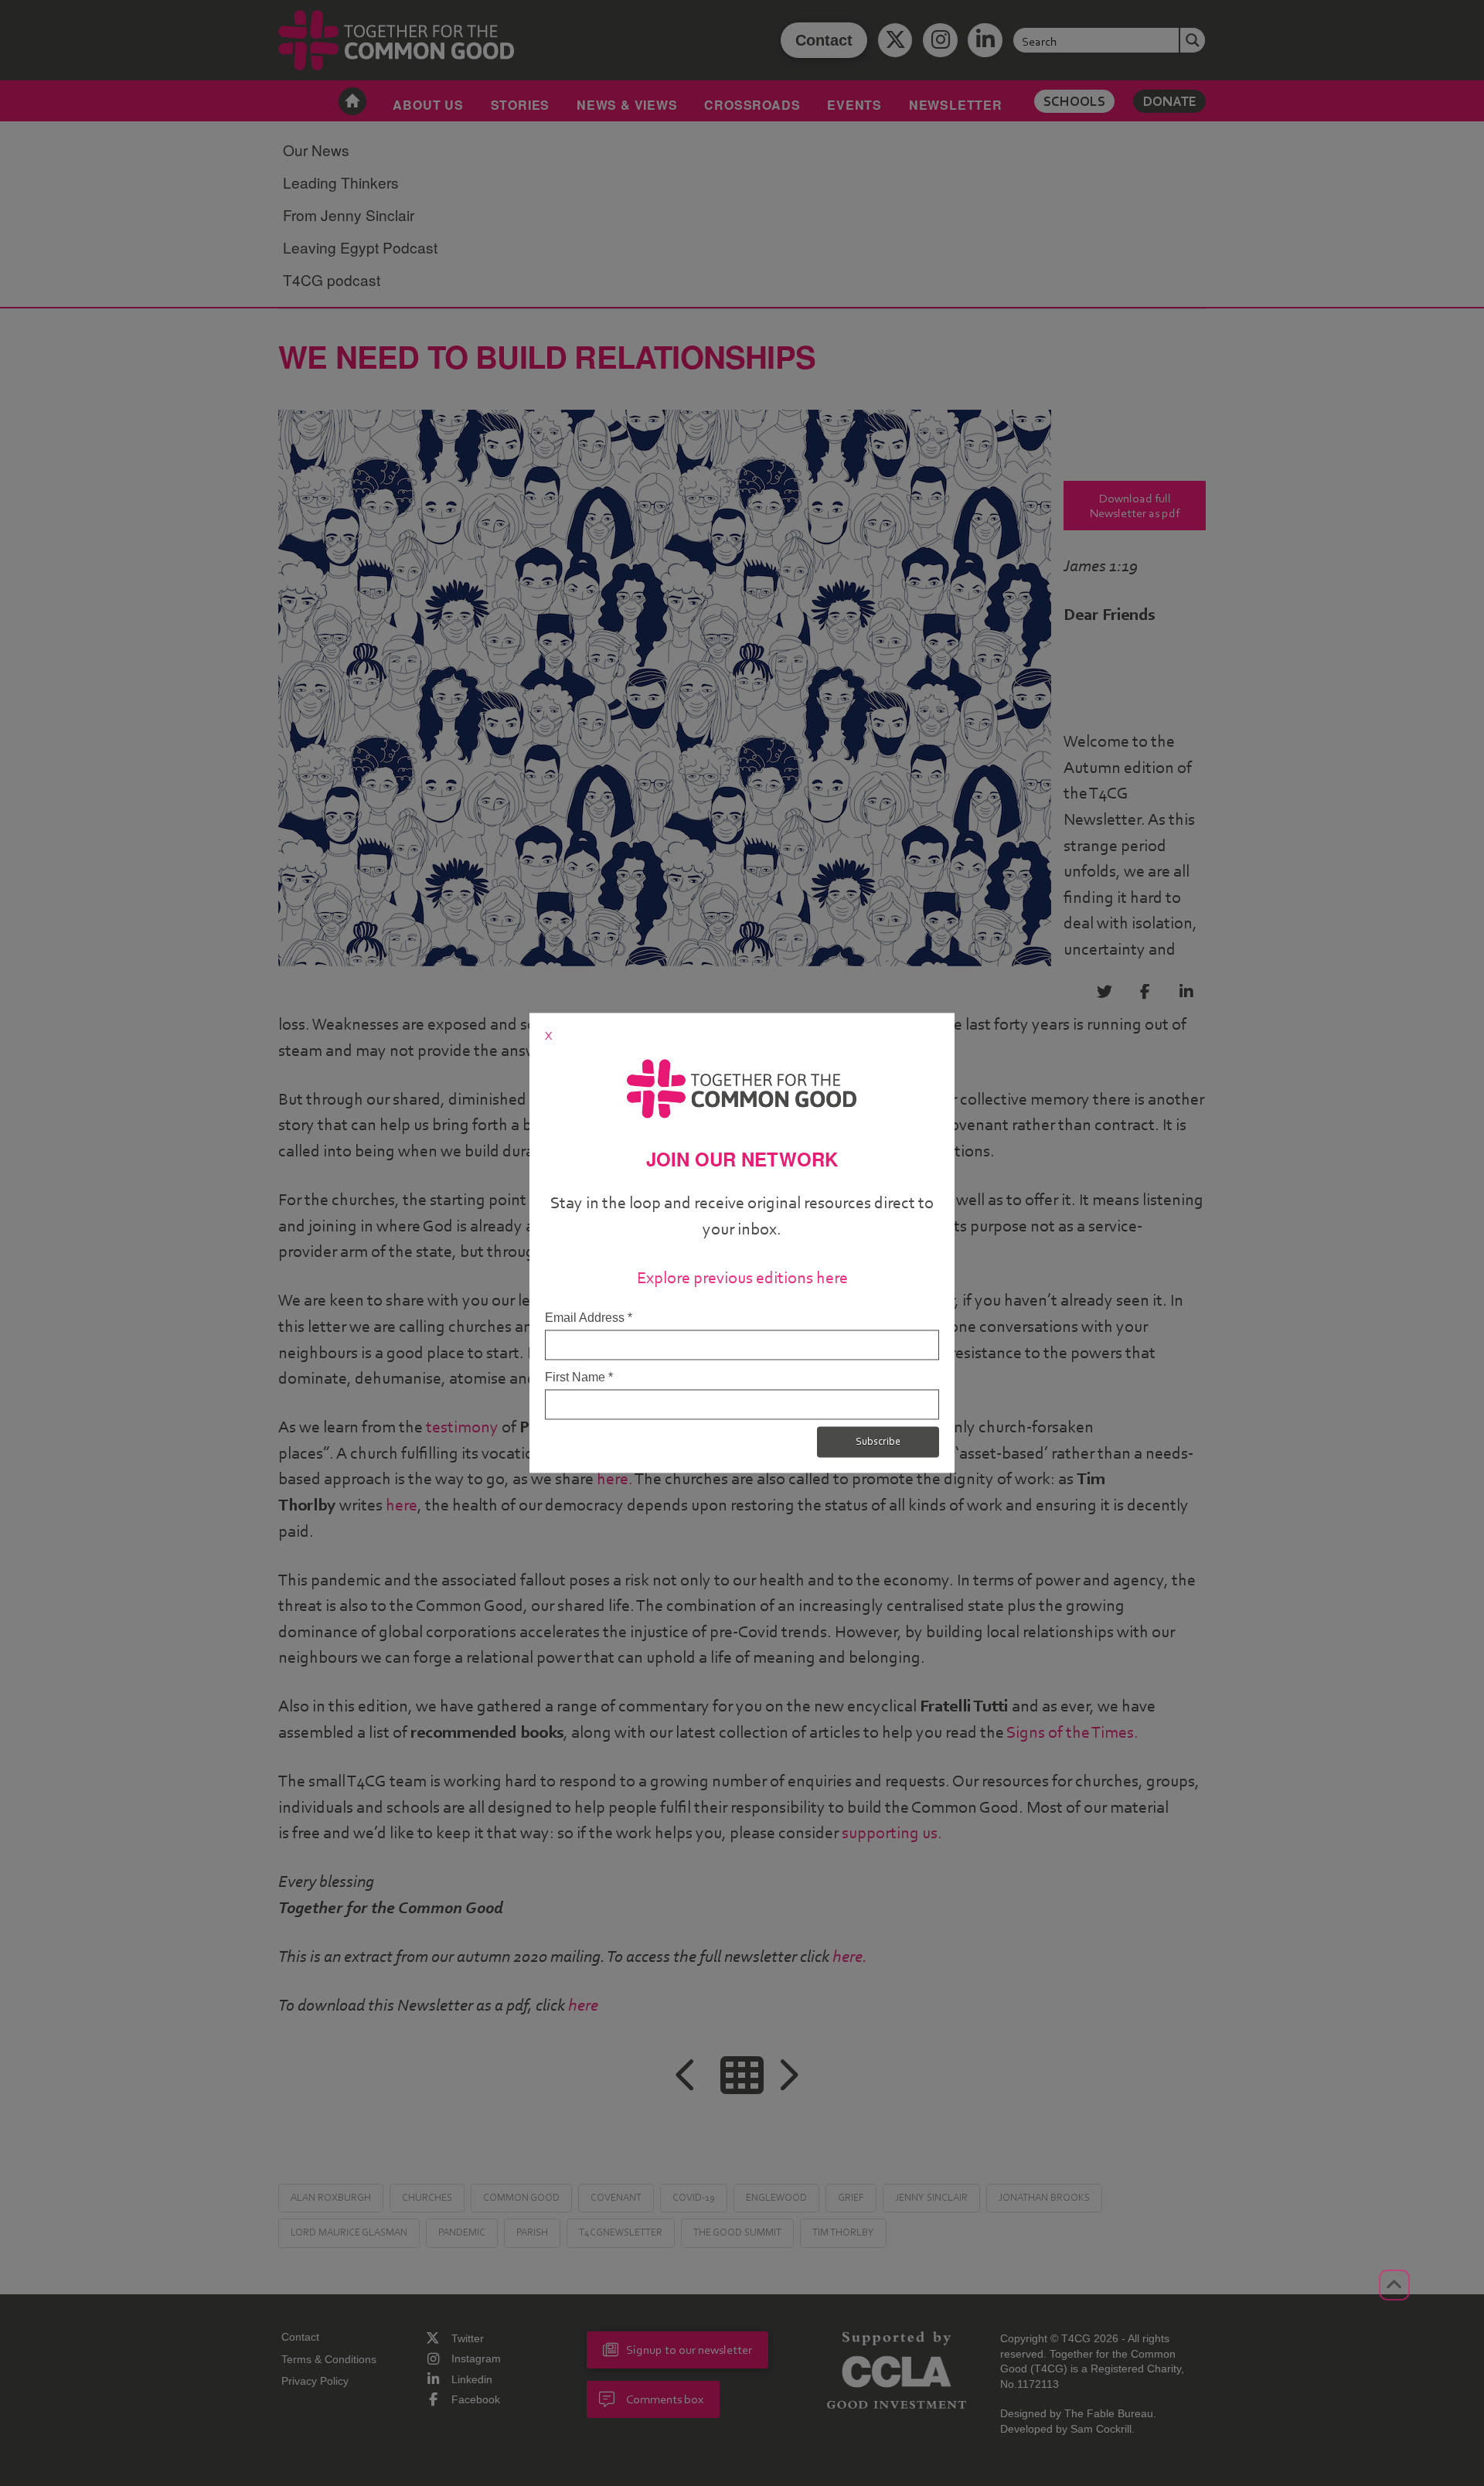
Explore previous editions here (742, 1277)
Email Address (589, 1318)
